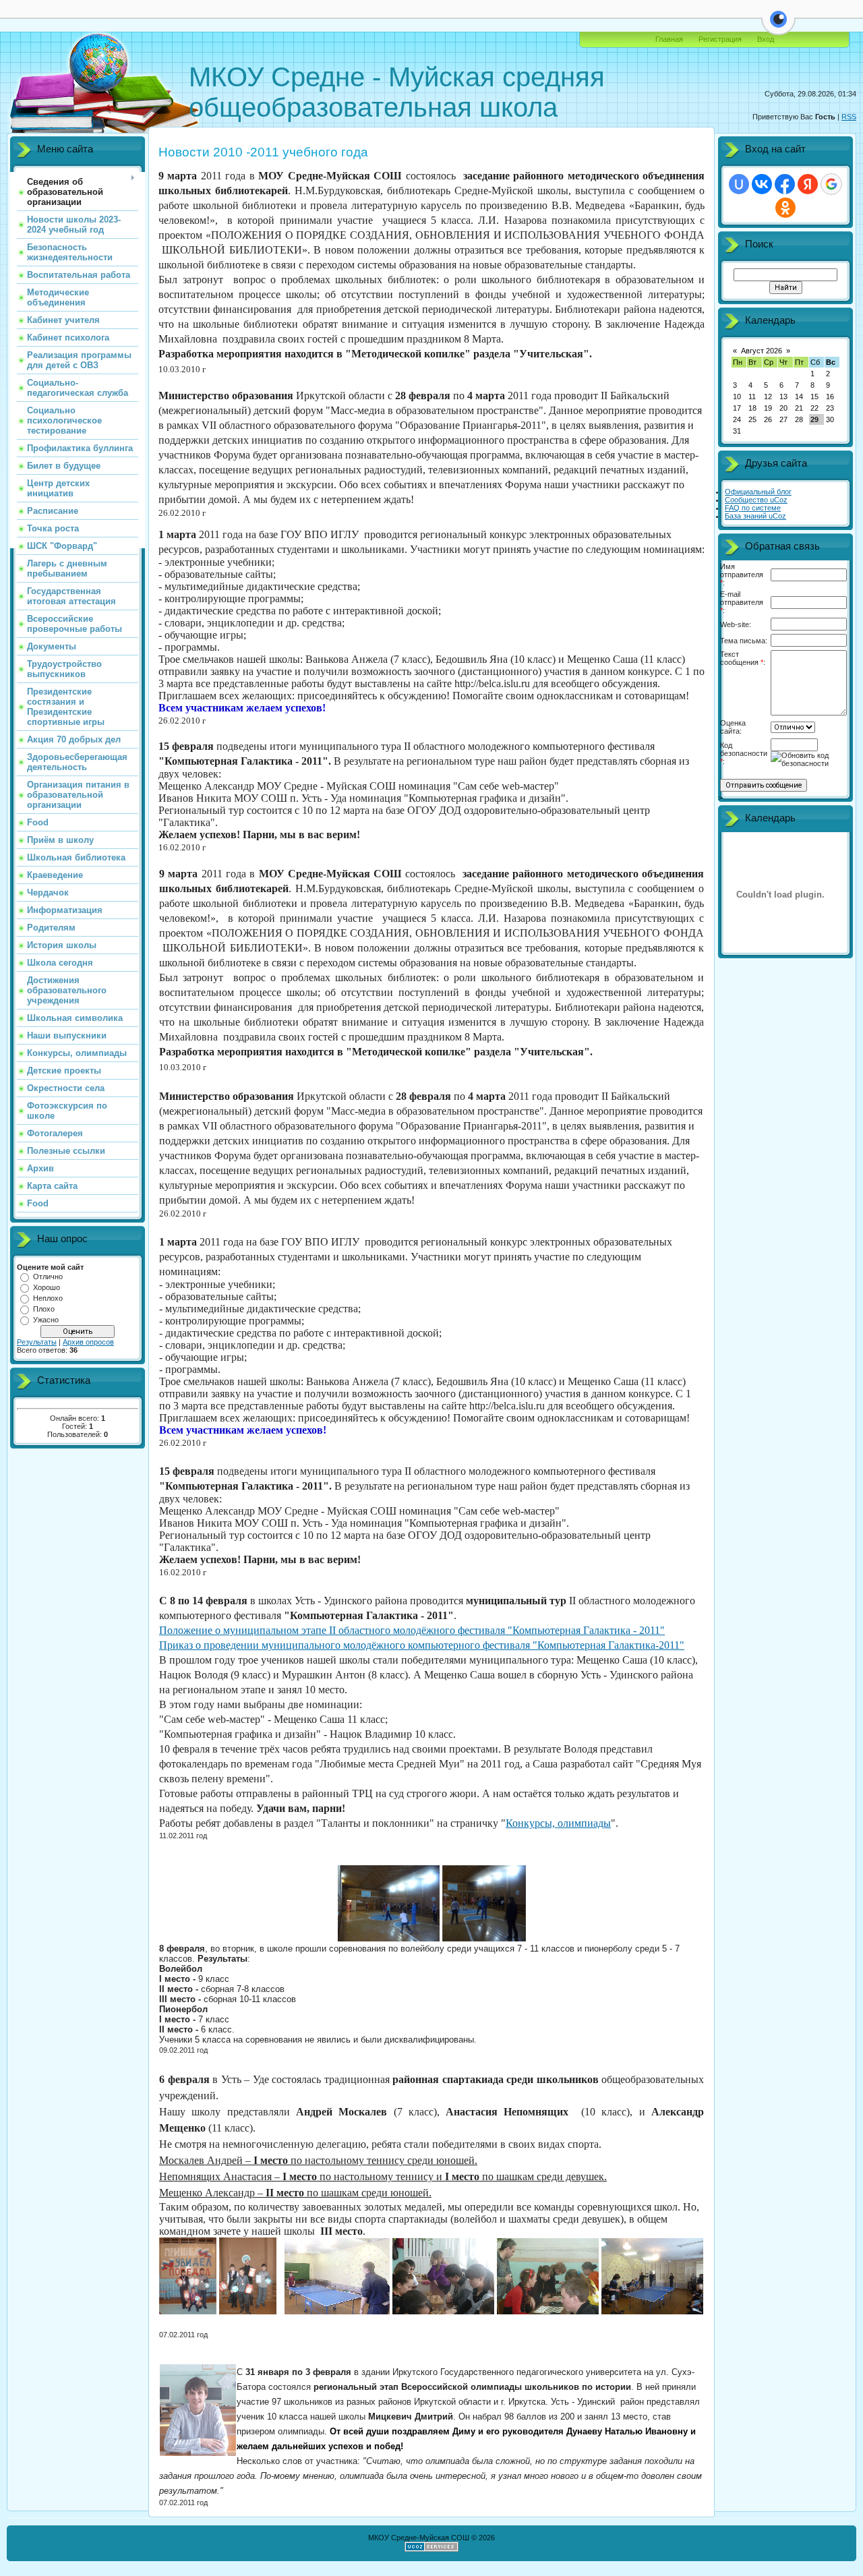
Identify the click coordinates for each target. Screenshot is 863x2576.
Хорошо (47, 1287)
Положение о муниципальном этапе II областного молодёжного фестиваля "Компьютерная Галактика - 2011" (412, 1630)
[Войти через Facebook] (785, 184)
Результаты (37, 1342)
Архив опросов (88, 1342)
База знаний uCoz (755, 516)
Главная (669, 39)
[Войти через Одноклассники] (785, 208)
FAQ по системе (753, 508)
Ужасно (46, 1320)
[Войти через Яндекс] (808, 184)
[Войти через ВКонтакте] (762, 184)
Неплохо (48, 1298)
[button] (778, 27)
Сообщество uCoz (756, 500)
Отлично (48, 1277)
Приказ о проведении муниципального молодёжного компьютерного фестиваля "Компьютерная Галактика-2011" (422, 1645)
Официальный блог (758, 492)
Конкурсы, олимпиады (558, 1823)
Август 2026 (762, 351)
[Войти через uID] (739, 184)
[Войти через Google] (831, 184)
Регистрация (720, 39)
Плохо (44, 1309)
